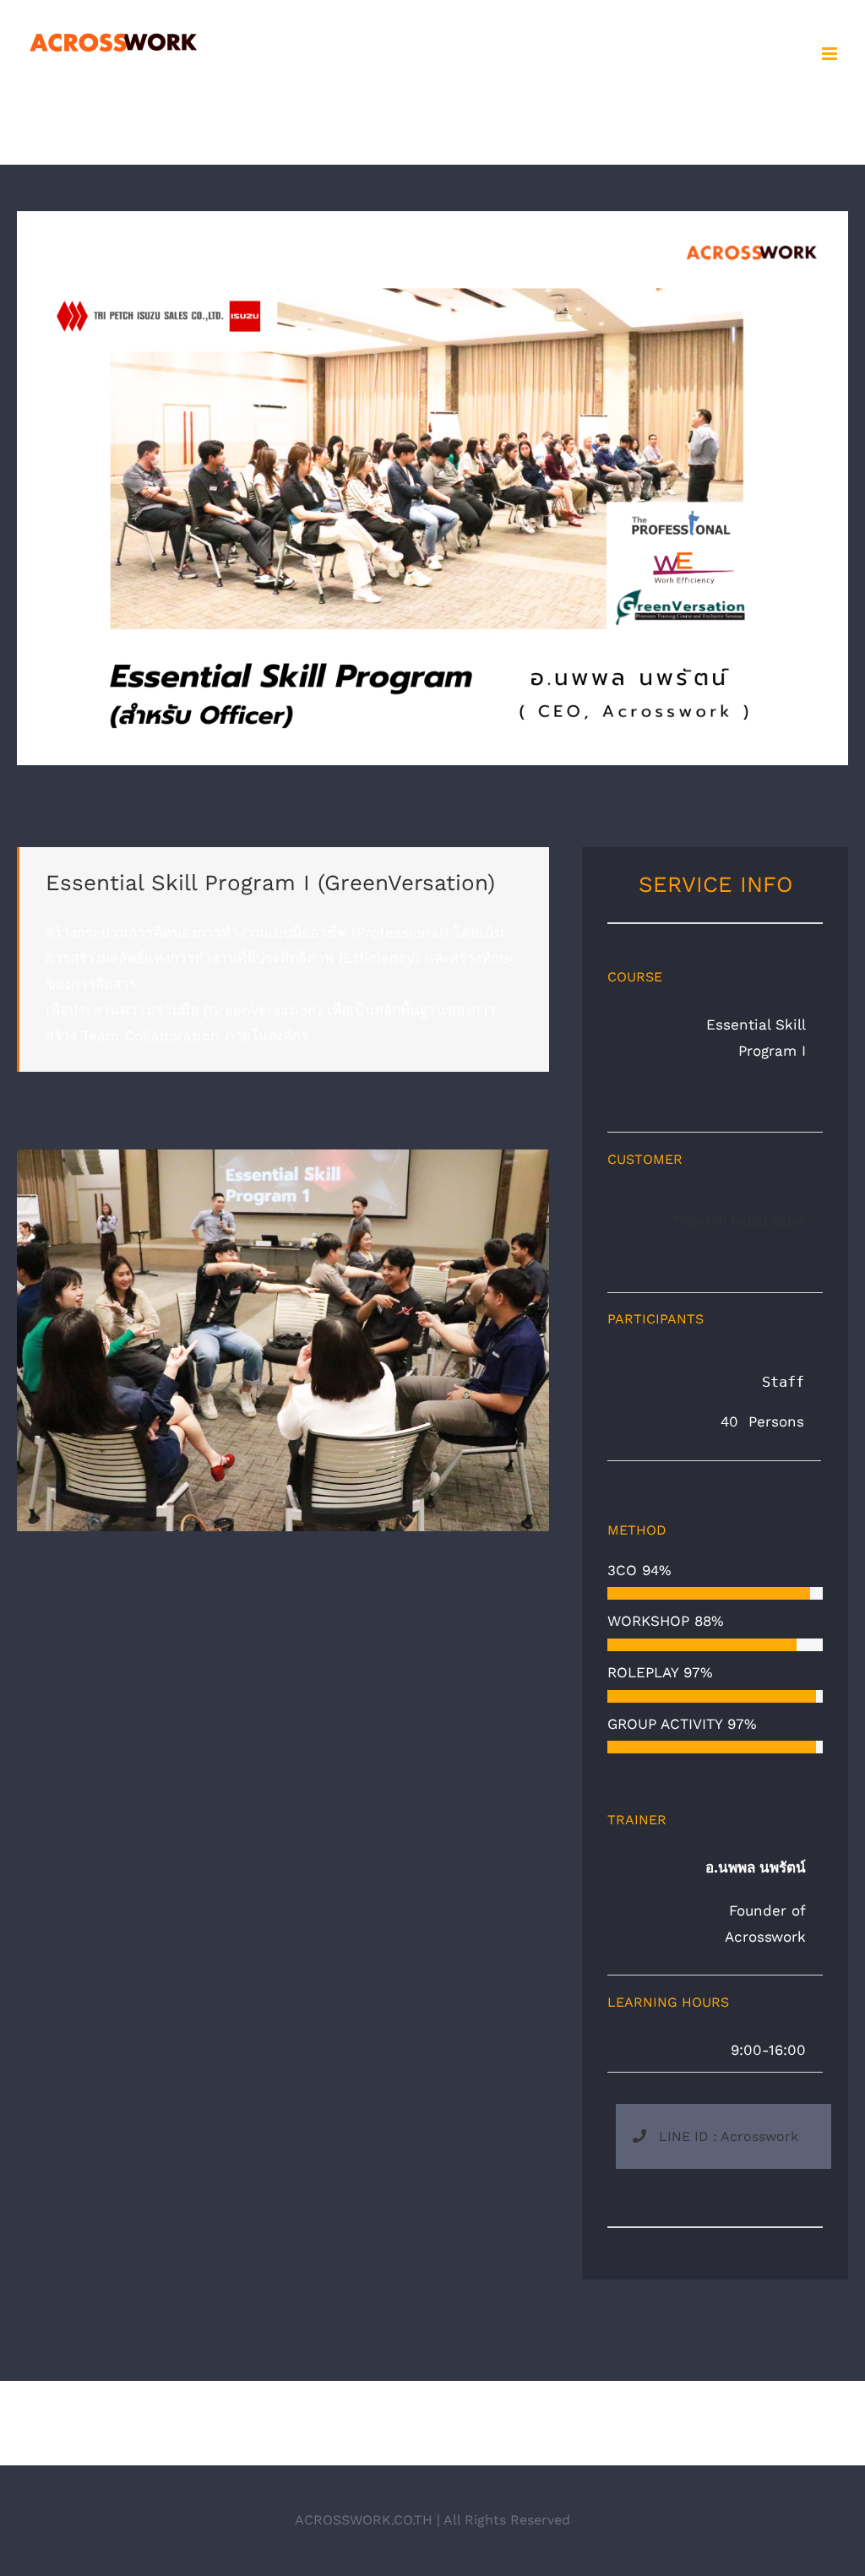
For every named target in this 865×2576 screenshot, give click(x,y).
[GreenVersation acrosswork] (432, 218)
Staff (766, 1382)
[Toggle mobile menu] (831, 54)
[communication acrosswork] (283, 1156)
